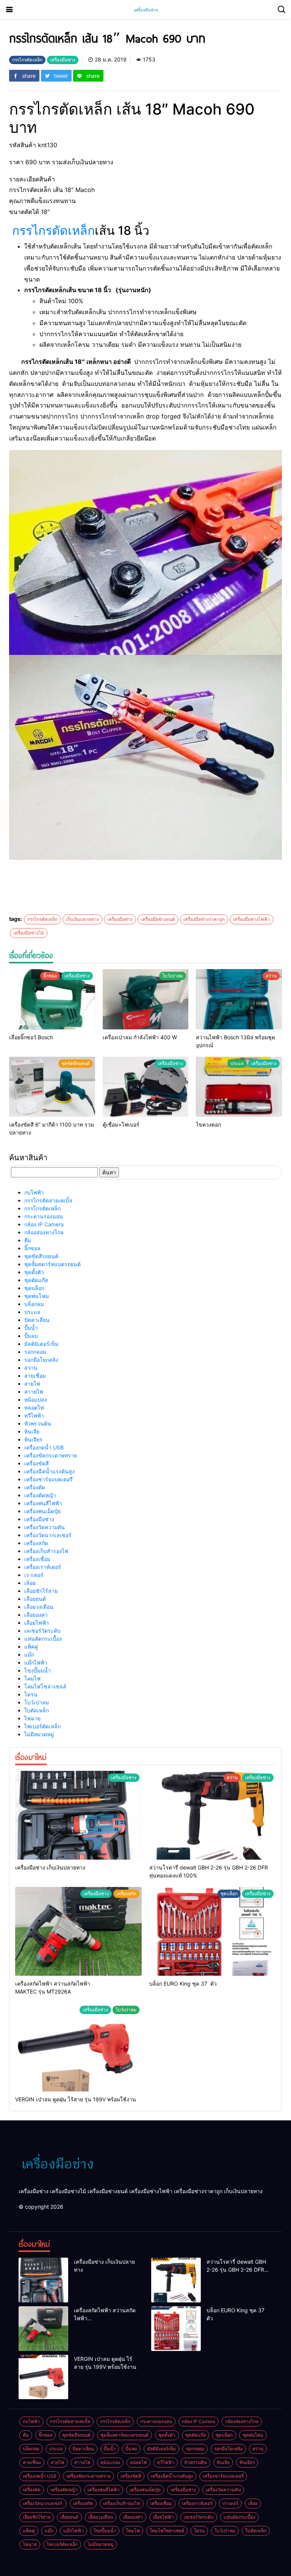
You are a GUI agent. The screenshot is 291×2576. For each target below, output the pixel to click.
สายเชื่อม (35, 1376)
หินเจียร (33, 1439)
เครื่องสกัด (36, 1543)
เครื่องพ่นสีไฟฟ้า (43, 1503)
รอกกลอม (35, 1352)
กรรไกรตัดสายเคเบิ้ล (48, 1200)
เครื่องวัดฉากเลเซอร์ (49, 1535)
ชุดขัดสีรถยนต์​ (41, 1256)
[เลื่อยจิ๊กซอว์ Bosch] (52, 999)
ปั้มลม (31, 1336)
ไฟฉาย (32, 1718)
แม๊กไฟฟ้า (36, 1663)
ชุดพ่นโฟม (37, 1296)
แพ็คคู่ (31, 1647)
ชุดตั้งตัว (34, 1272)
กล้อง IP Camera (44, 1224)
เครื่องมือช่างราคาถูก (204, 919)
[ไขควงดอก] (239, 1087)
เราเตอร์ (34, 1575)
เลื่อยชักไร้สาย (41, 1591)
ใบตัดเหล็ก (37, 1710)
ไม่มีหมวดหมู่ (39, 1734)
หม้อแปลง (36, 1400)
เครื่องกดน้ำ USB (44, 1447)
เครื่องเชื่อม (37, 1559)
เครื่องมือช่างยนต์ (158, 919)
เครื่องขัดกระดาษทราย (51, 1455)
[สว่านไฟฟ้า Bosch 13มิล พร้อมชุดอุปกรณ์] (239, 999)
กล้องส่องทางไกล (44, 1232)
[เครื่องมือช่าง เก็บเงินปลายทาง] (78, 1815)
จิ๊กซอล (32, 1248)
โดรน (31, 1694)
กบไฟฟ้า (34, 1192)
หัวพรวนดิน (38, 1423)
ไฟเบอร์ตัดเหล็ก (42, 1726)
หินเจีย (32, 1431)
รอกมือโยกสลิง (41, 1360)
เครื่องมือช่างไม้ (29, 933)
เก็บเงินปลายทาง (82, 919)
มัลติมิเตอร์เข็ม (41, 1344)
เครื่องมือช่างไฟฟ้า (252, 919)
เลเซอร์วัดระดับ (42, 1631)
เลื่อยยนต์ (35, 1599)
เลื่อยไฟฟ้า (37, 1623)
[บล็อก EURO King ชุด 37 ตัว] (213, 1931)
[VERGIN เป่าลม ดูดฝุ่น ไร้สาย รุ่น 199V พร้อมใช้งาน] (78, 2047)
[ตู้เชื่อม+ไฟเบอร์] (146, 1087)
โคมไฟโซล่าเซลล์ (45, 1686)
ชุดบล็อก (34, 1288)
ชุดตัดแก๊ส (36, 1280)
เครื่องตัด (35, 1487)
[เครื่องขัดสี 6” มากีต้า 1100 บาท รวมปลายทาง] (52, 1087)
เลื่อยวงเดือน (39, 1607)
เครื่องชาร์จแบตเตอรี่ (48, 1479)
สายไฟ (32, 1384)
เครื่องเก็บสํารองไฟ (46, 1551)
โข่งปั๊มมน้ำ (38, 1670)
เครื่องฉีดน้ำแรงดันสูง (49, 1471)
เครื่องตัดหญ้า (40, 1495)
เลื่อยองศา (36, 1615)
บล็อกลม (34, 1304)
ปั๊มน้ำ (31, 1328)
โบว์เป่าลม (37, 1702)
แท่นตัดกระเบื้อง (43, 1639)
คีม (28, 1240)
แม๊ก (29, 1655)
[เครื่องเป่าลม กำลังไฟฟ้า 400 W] (146, 999)
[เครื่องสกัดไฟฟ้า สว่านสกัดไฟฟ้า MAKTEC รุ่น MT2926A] (78, 1931)
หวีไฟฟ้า (34, 1415)
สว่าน (31, 1368)
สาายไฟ (34, 1392)
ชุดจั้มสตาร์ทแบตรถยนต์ (52, 1264)
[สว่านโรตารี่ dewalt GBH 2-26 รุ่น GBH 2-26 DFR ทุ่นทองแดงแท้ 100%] (213, 1815)
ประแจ (32, 1312)
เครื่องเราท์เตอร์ (43, 1567)
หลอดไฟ (34, 1408)
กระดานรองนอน (44, 1216)
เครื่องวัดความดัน (45, 1527)
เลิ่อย (30, 1583)
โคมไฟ (32, 1678)
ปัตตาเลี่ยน (37, 1320)
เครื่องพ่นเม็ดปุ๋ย (42, 1511)
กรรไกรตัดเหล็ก (53, 231)
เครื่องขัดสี (37, 1463)
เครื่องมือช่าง (120, 919)
